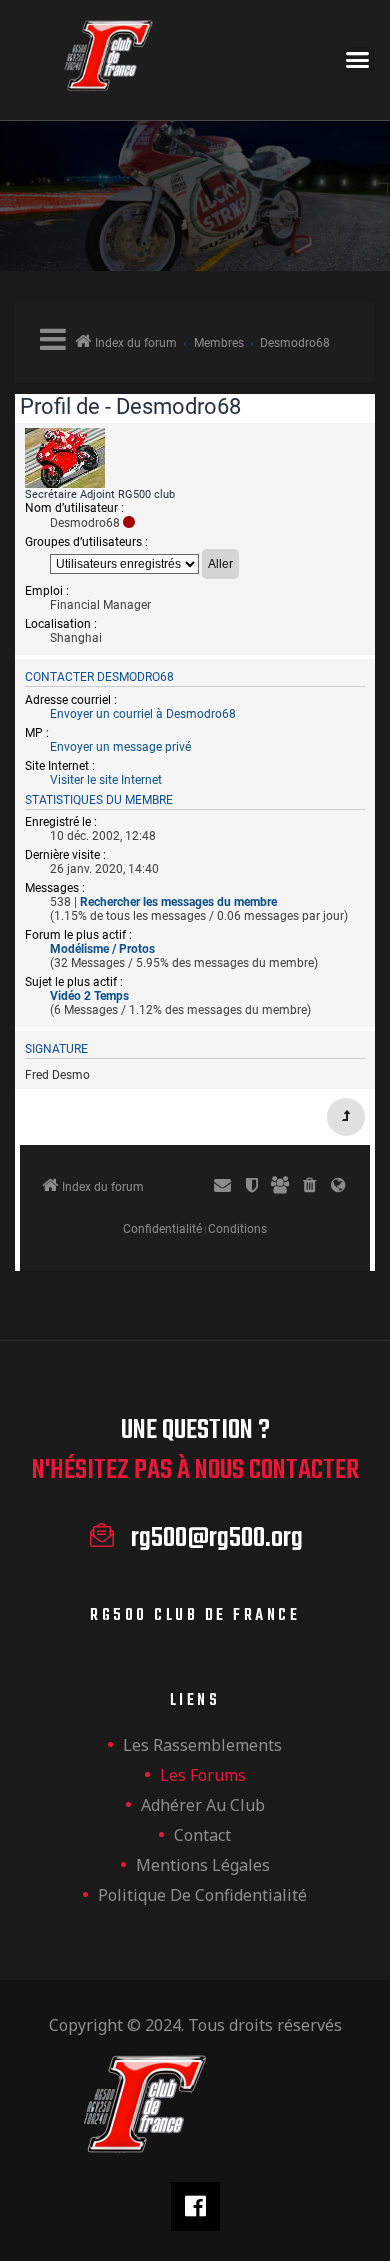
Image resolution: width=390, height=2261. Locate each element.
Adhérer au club (203, 1805)
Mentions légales (203, 1865)
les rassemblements (202, 1745)
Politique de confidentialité (202, 1895)
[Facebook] (195, 2206)
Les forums (203, 1775)
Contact (202, 1835)
